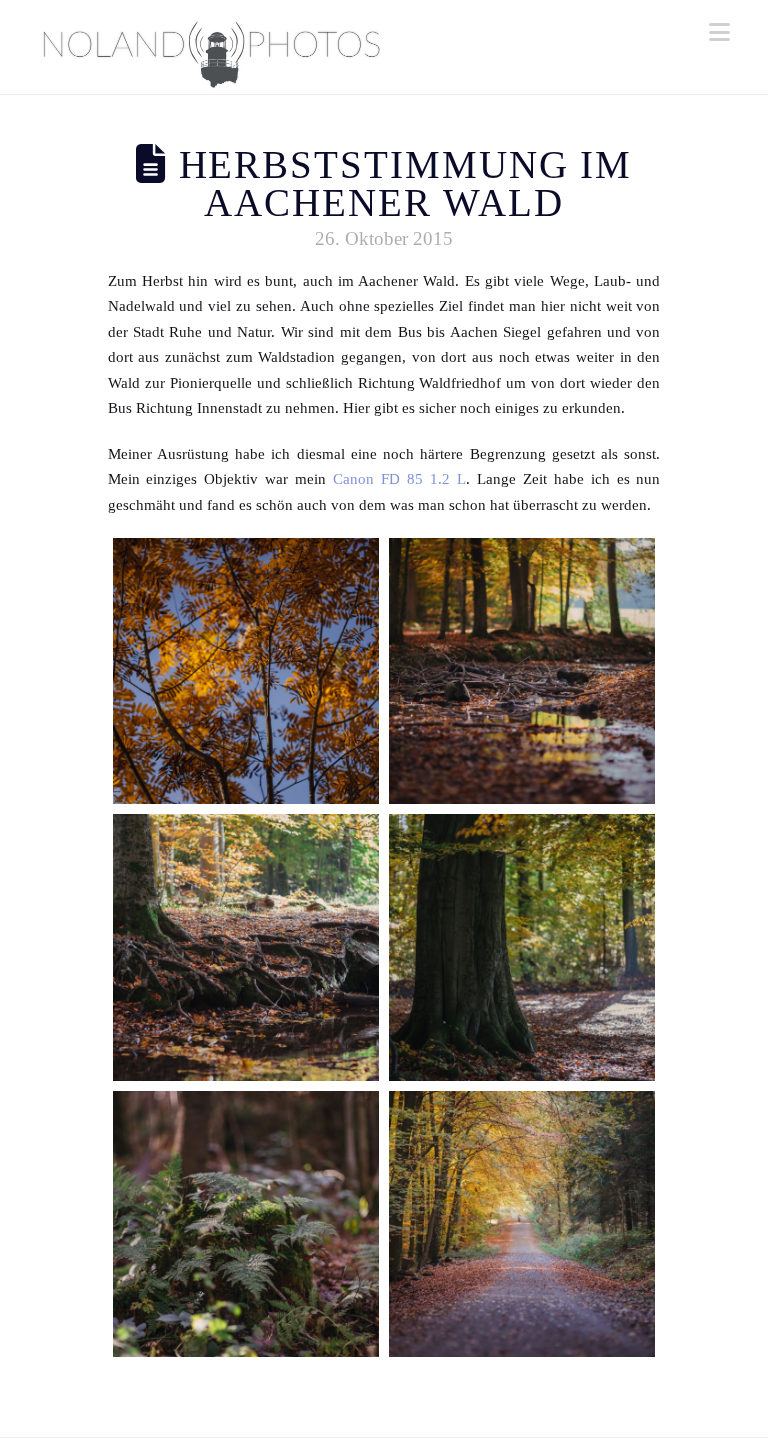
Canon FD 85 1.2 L (399, 479)
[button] (719, 32)
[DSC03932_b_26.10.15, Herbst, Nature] (246, 947)
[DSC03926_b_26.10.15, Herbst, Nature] (246, 671)
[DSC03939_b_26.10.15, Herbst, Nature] (522, 1224)
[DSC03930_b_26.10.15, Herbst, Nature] (522, 671)
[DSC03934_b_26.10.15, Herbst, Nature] (522, 947)
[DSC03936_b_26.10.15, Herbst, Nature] (246, 1224)
